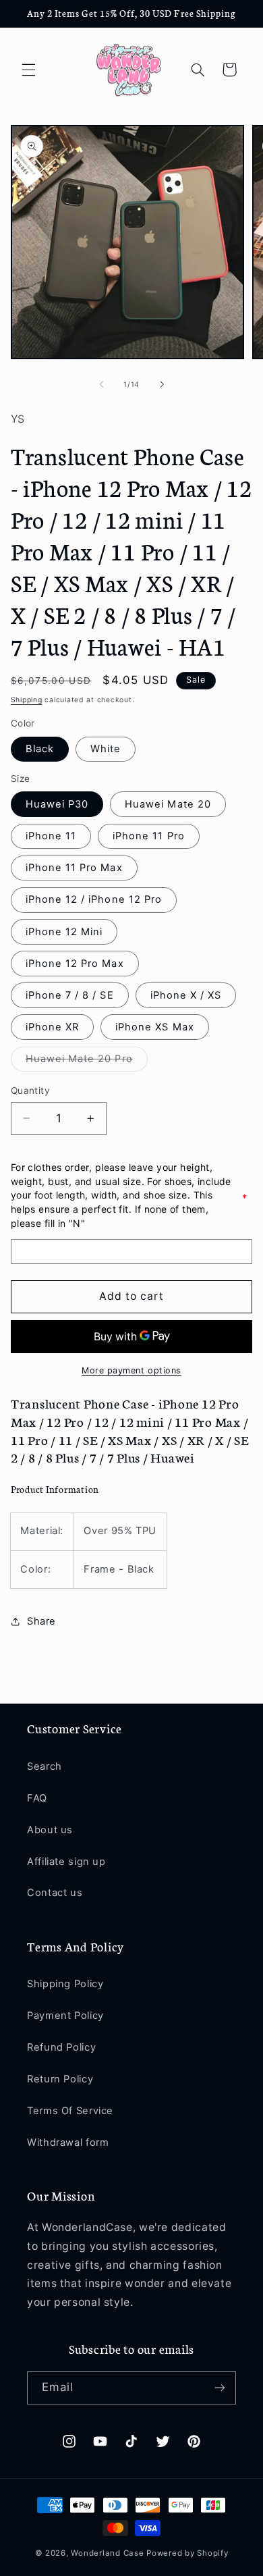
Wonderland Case (107, 2553)
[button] (28, 70)
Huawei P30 (57, 804)
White (106, 749)
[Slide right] (162, 385)
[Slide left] (101, 385)
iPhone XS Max (155, 1027)
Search (45, 1766)
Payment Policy (65, 2016)
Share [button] (41, 1621)
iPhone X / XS (186, 995)
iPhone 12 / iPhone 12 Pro (94, 899)
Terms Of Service (70, 2111)
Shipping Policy (65, 1984)
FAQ (37, 1798)
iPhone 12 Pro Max (75, 964)
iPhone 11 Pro (149, 836)
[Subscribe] (220, 2388)
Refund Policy (61, 2047)
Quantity (30, 1090)
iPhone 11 (51, 836)
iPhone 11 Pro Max (74, 868)
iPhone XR (52, 1027)
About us (50, 1830)
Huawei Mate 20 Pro (87, 1062)
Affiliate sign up (66, 1862)
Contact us (55, 1893)
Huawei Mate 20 (168, 804)
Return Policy (60, 2079)
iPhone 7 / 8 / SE (70, 995)
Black (40, 749)
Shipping (27, 700)
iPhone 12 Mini (64, 932)
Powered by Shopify (187, 2553)
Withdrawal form (68, 2143)
